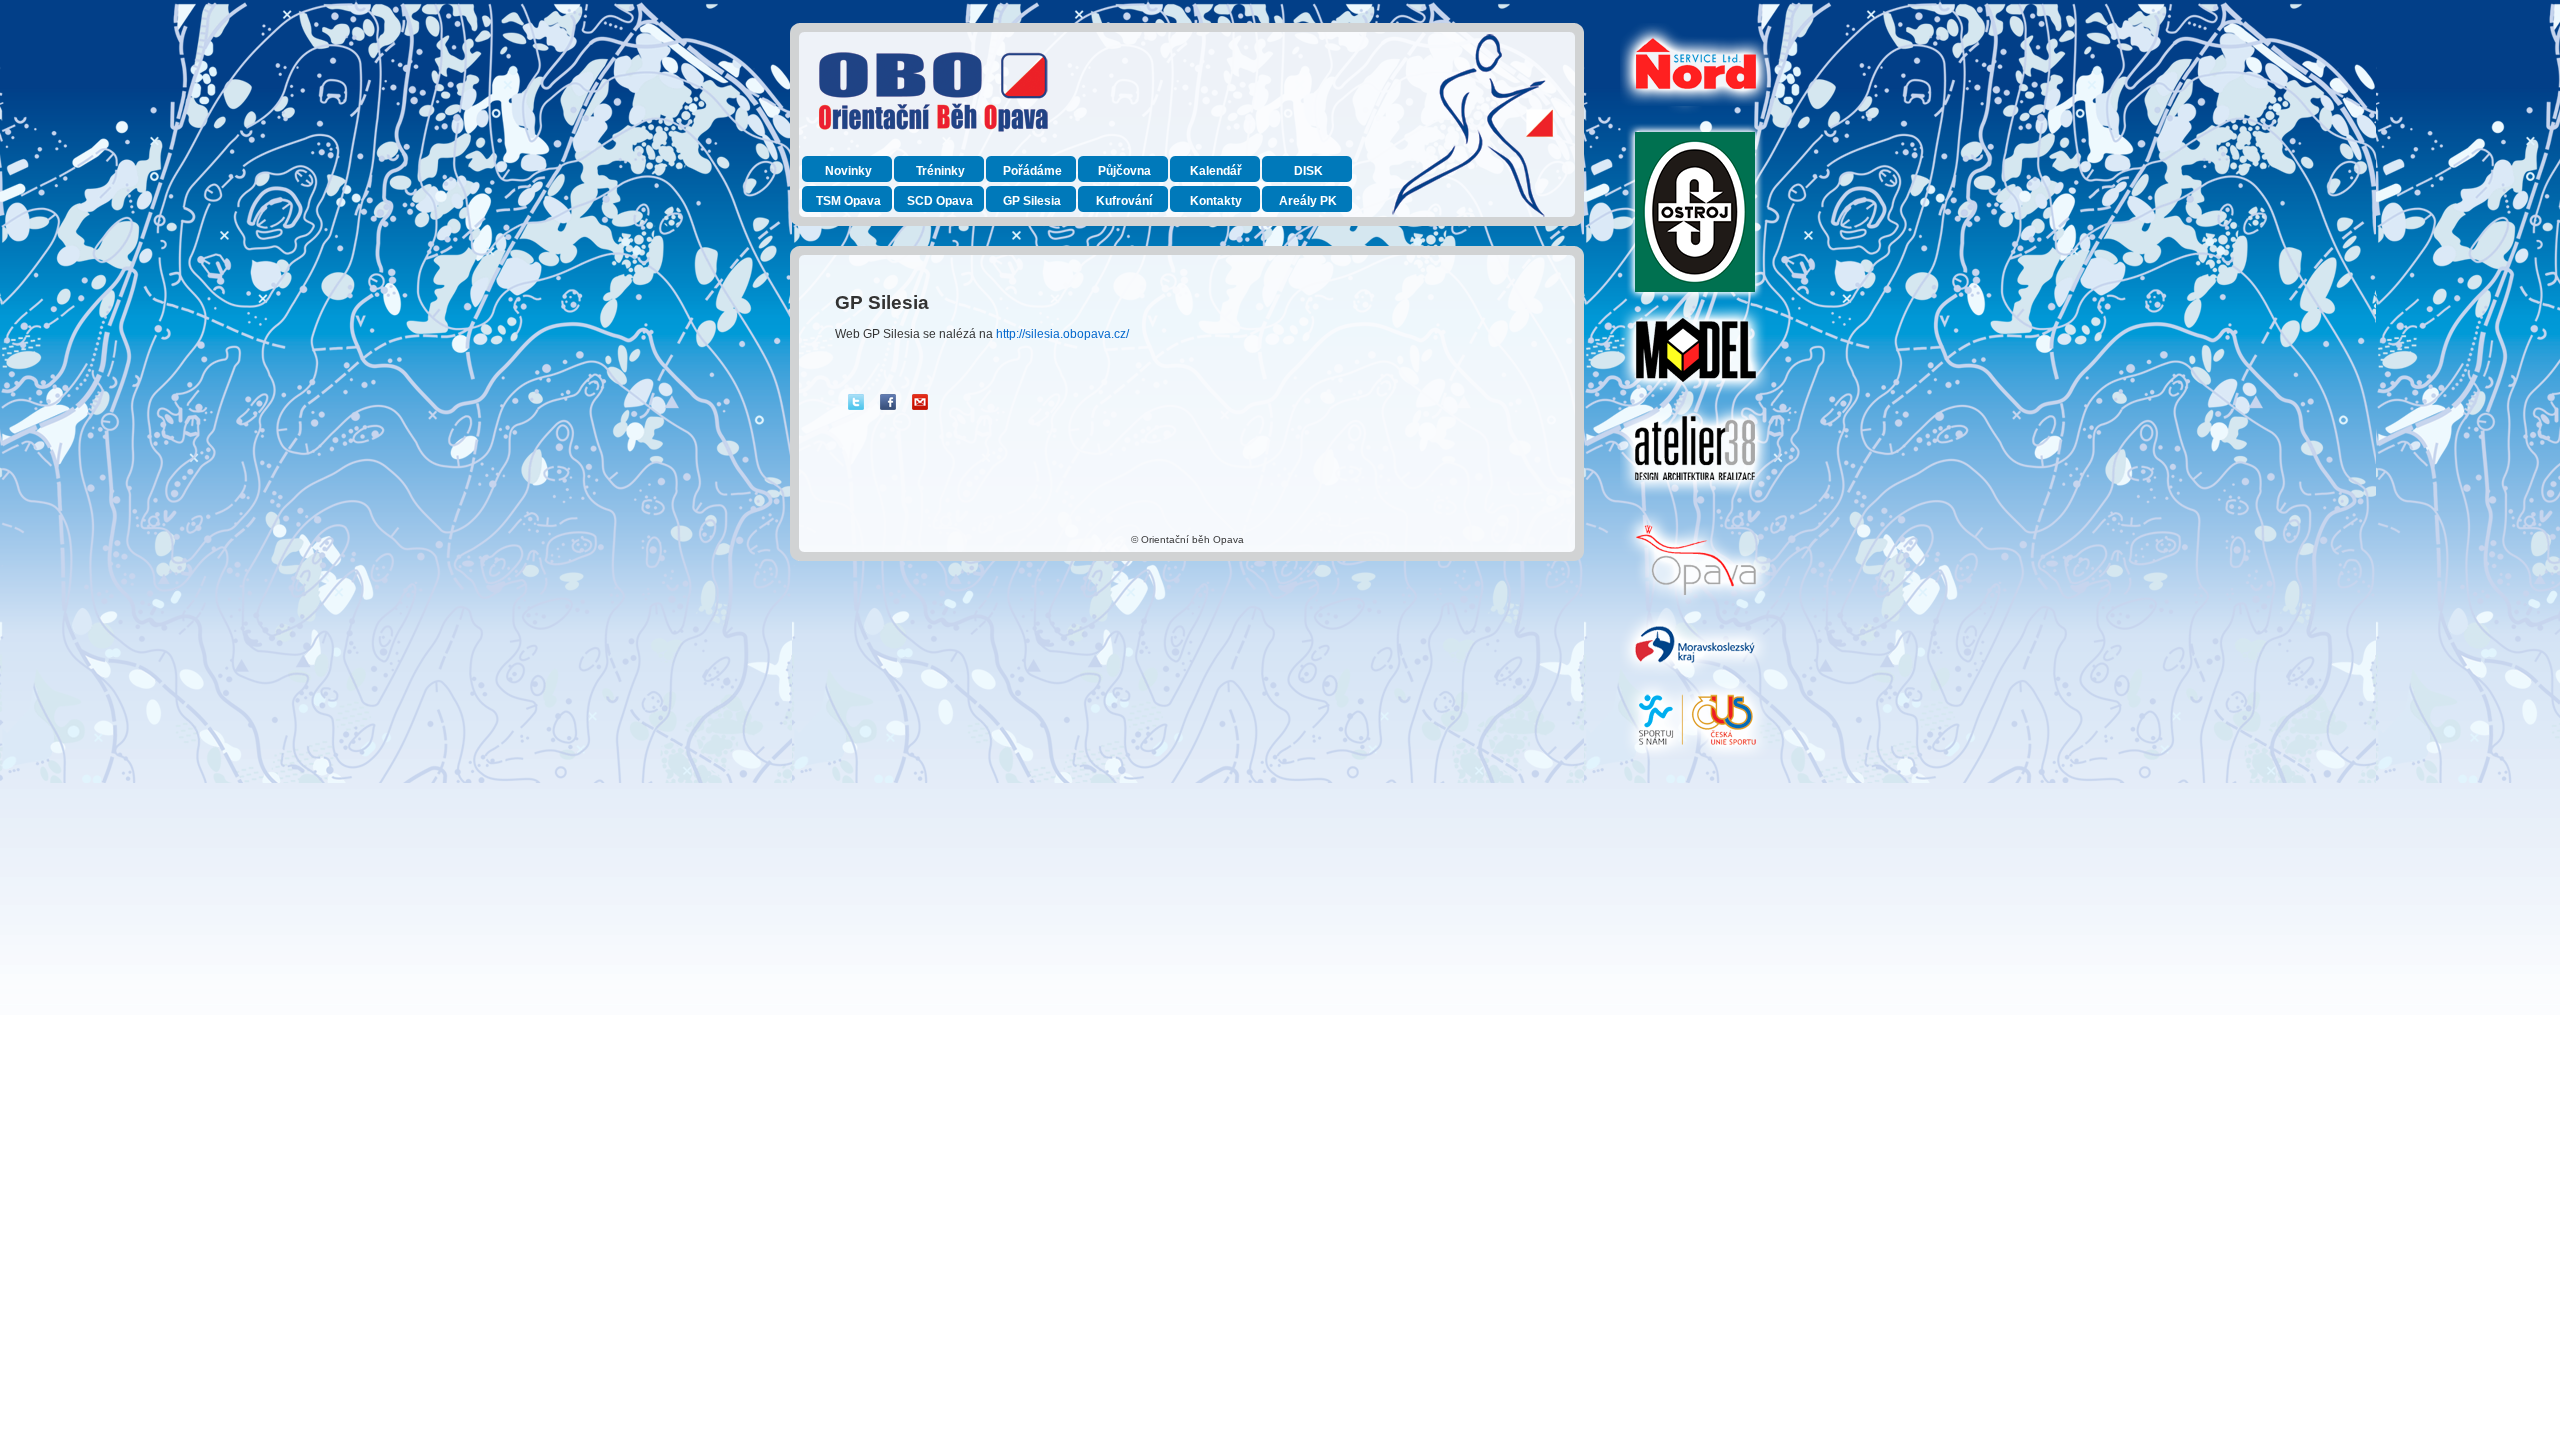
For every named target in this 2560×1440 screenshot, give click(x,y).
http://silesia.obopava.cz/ (1062, 334)
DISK (1308, 171)
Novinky (848, 171)
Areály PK (1308, 201)
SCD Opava (940, 201)
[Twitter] (856, 402)
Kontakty (1216, 201)
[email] (920, 402)
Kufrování (1124, 201)
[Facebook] (888, 402)
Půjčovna (1124, 171)
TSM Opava (848, 201)
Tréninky (940, 171)
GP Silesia (1032, 201)
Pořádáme (1032, 171)
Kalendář (1216, 171)
